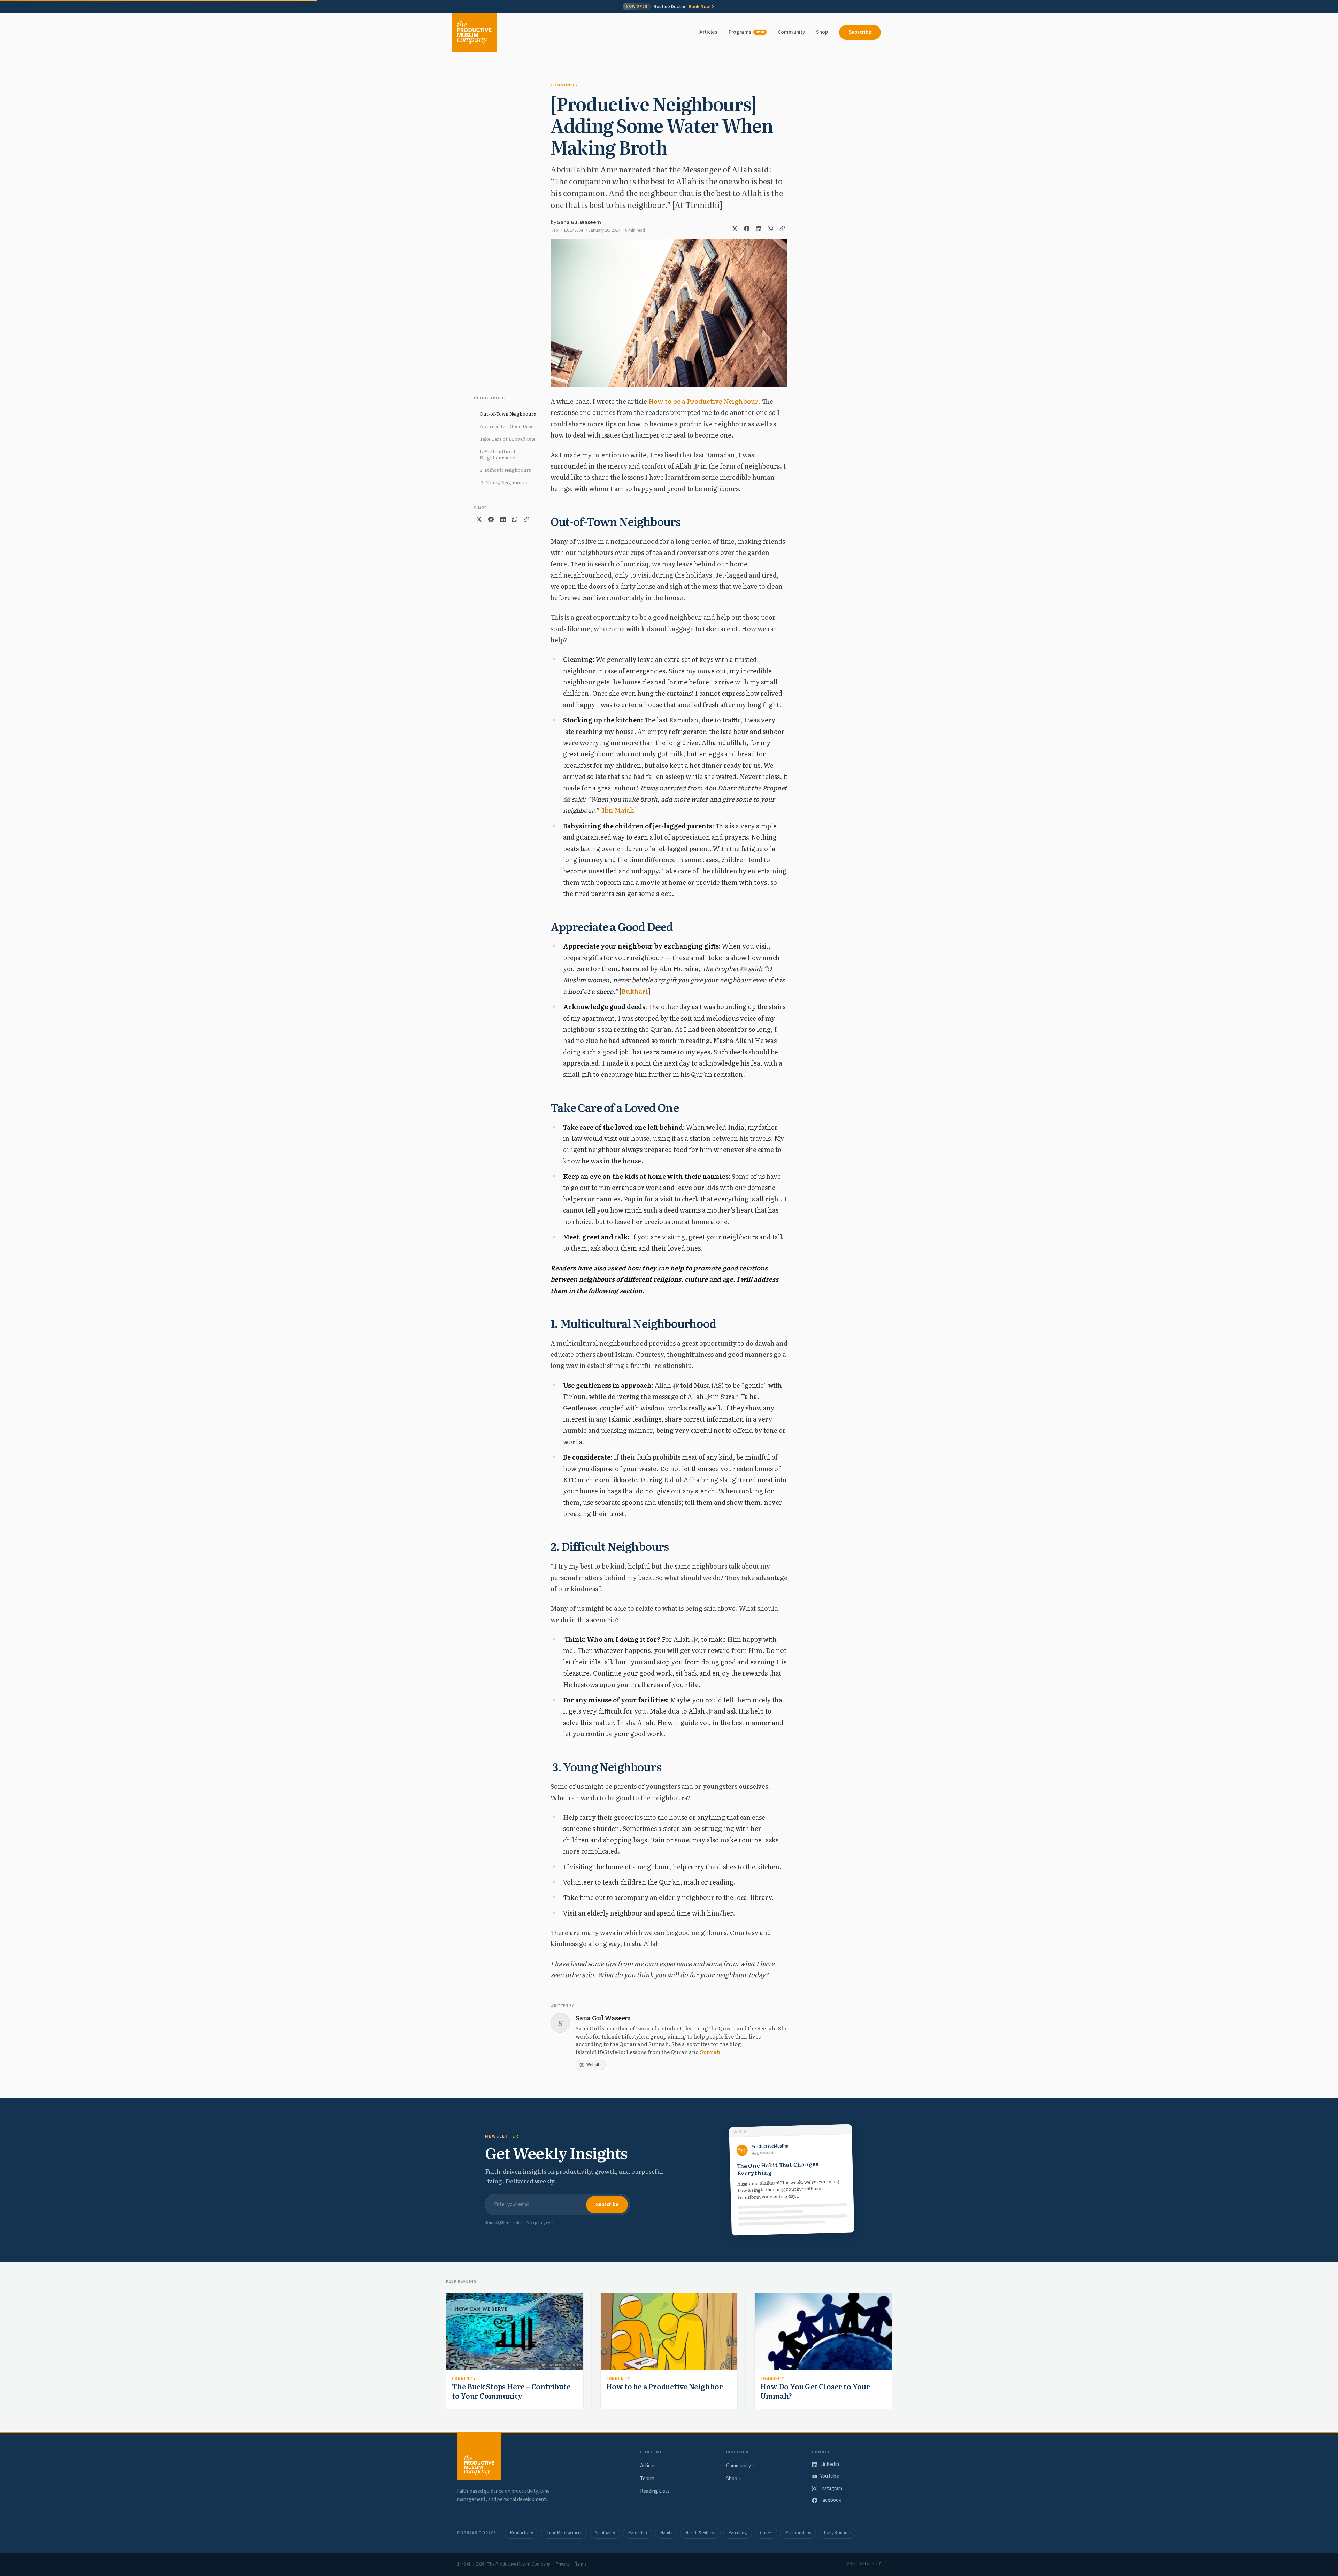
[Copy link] (782, 229)
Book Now (699, 7)
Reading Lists (655, 2491)
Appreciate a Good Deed (507, 426)
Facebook (831, 2500)
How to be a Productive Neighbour (703, 401)
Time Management (564, 2533)
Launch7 (873, 2564)
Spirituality (605, 2533)
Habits (666, 2533)
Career (766, 2533)
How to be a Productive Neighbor (665, 2386)
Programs (747, 32)
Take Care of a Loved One (507, 439)
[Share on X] (735, 229)
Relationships (798, 2533)
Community (791, 32)
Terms (581, 2564)
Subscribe (860, 32)
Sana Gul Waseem (579, 222)
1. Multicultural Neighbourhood (498, 454)
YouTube (830, 2476)
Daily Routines (838, 2533)
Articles (708, 32)
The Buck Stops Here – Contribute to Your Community (511, 2391)
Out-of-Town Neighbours (508, 414)
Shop (822, 32)
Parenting (738, 2533)
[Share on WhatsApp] (770, 229)
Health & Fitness (700, 2533)
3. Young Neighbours (504, 482)
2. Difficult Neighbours (505, 470)
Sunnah (710, 2052)
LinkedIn (830, 2464)
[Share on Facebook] (747, 229)
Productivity (522, 2533)
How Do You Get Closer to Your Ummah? (815, 2391)
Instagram (831, 2488)
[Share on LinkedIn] (759, 229)
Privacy (563, 2564)
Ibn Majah (618, 810)
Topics (647, 2479)
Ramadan (638, 2533)
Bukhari (635, 991)
